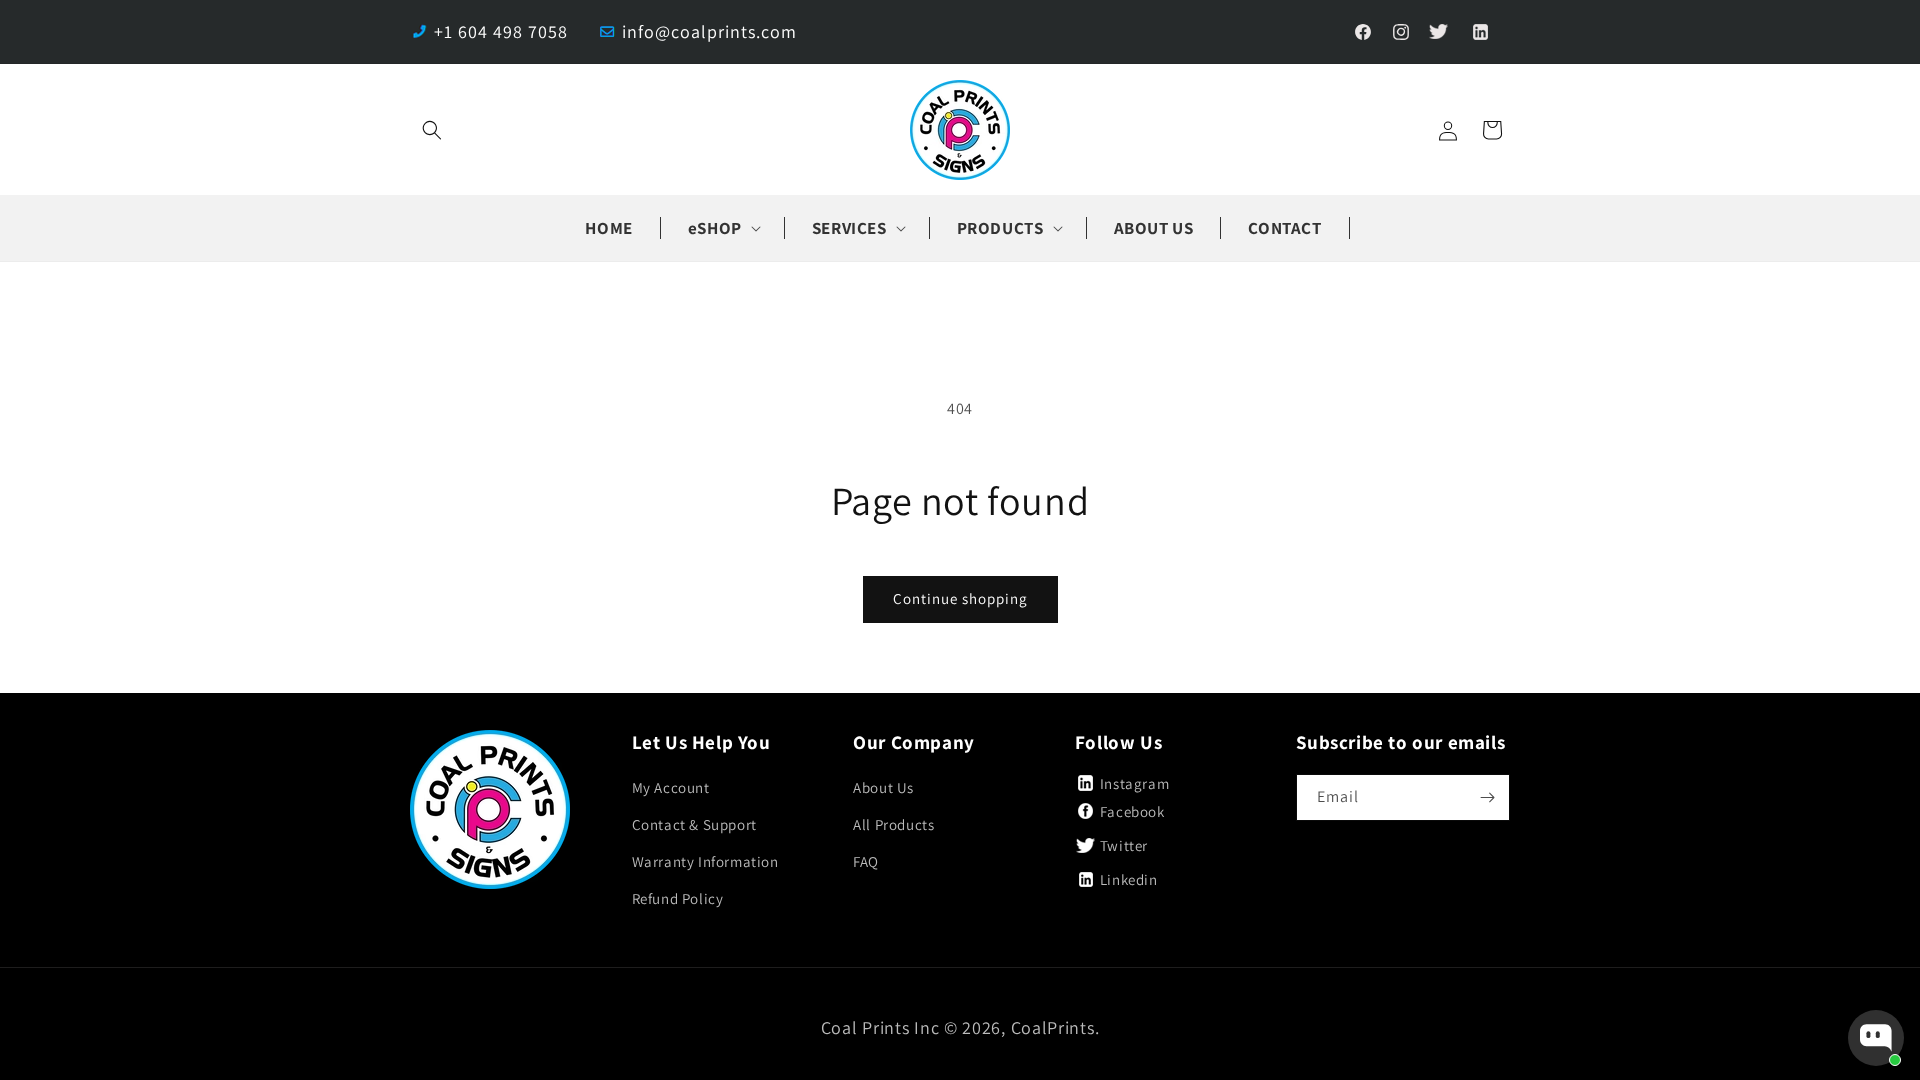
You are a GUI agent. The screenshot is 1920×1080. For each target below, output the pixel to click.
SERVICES (849, 228)
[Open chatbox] (1876, 1038)
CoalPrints (1053, 1027)
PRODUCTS (1000, 228)
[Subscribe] (1487, 797)
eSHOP (715, 228)
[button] (432, 130)
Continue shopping (960, 598)
